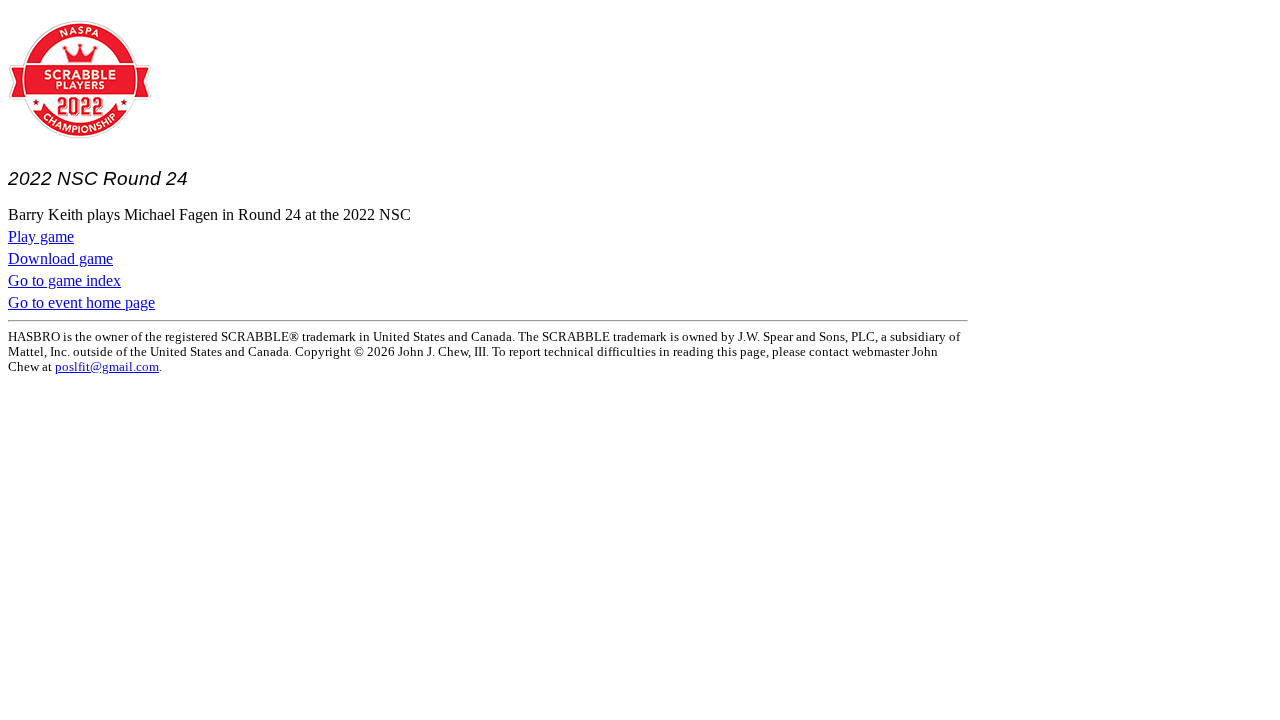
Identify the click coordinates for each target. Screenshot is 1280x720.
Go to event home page (81, 302)
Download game (60, 258)
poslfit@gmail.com (107, 367)
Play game (41, 236)
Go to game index (64, 280)
